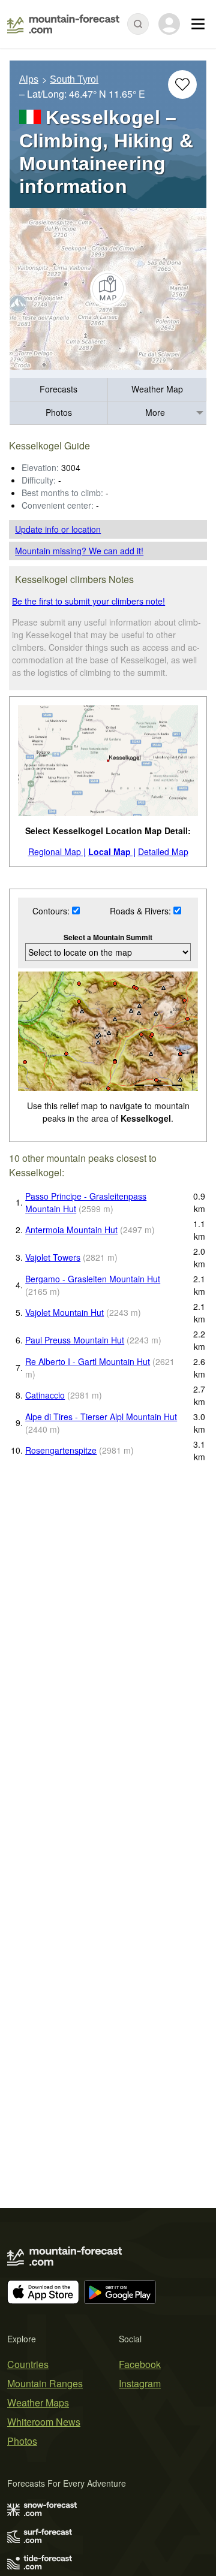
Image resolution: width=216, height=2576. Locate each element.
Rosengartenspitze (61, 1450)
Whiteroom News (44, 2422)
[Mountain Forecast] (63, 24)
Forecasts (58, 389)
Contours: (52, 911)
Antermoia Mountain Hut (71, 1230)
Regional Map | (57, 851)
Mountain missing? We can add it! (79, 551)
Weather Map (157, 389)
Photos (59, 412)
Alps (29, 79)
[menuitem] (59, 390)
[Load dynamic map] (108, 289)
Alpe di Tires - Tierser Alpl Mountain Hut (101, 1417)
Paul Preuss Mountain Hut (75, 1340)
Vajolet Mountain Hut (64, 1312)
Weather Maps (38, 2403)
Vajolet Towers (53, 1257)
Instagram (140, 2383)
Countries (28, 2364)
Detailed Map (163, 851)
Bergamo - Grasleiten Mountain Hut (93, 1279)
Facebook (140, 2364)
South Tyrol (74, 79)
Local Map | (112, 851)
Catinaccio (45, 1395)
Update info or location (58, 529)
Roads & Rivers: (142, 911)
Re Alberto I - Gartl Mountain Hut (88, 1361)
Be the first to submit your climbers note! (88, 601)
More (155, 412)
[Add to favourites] (182, 84)
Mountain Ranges (45, 2383)
